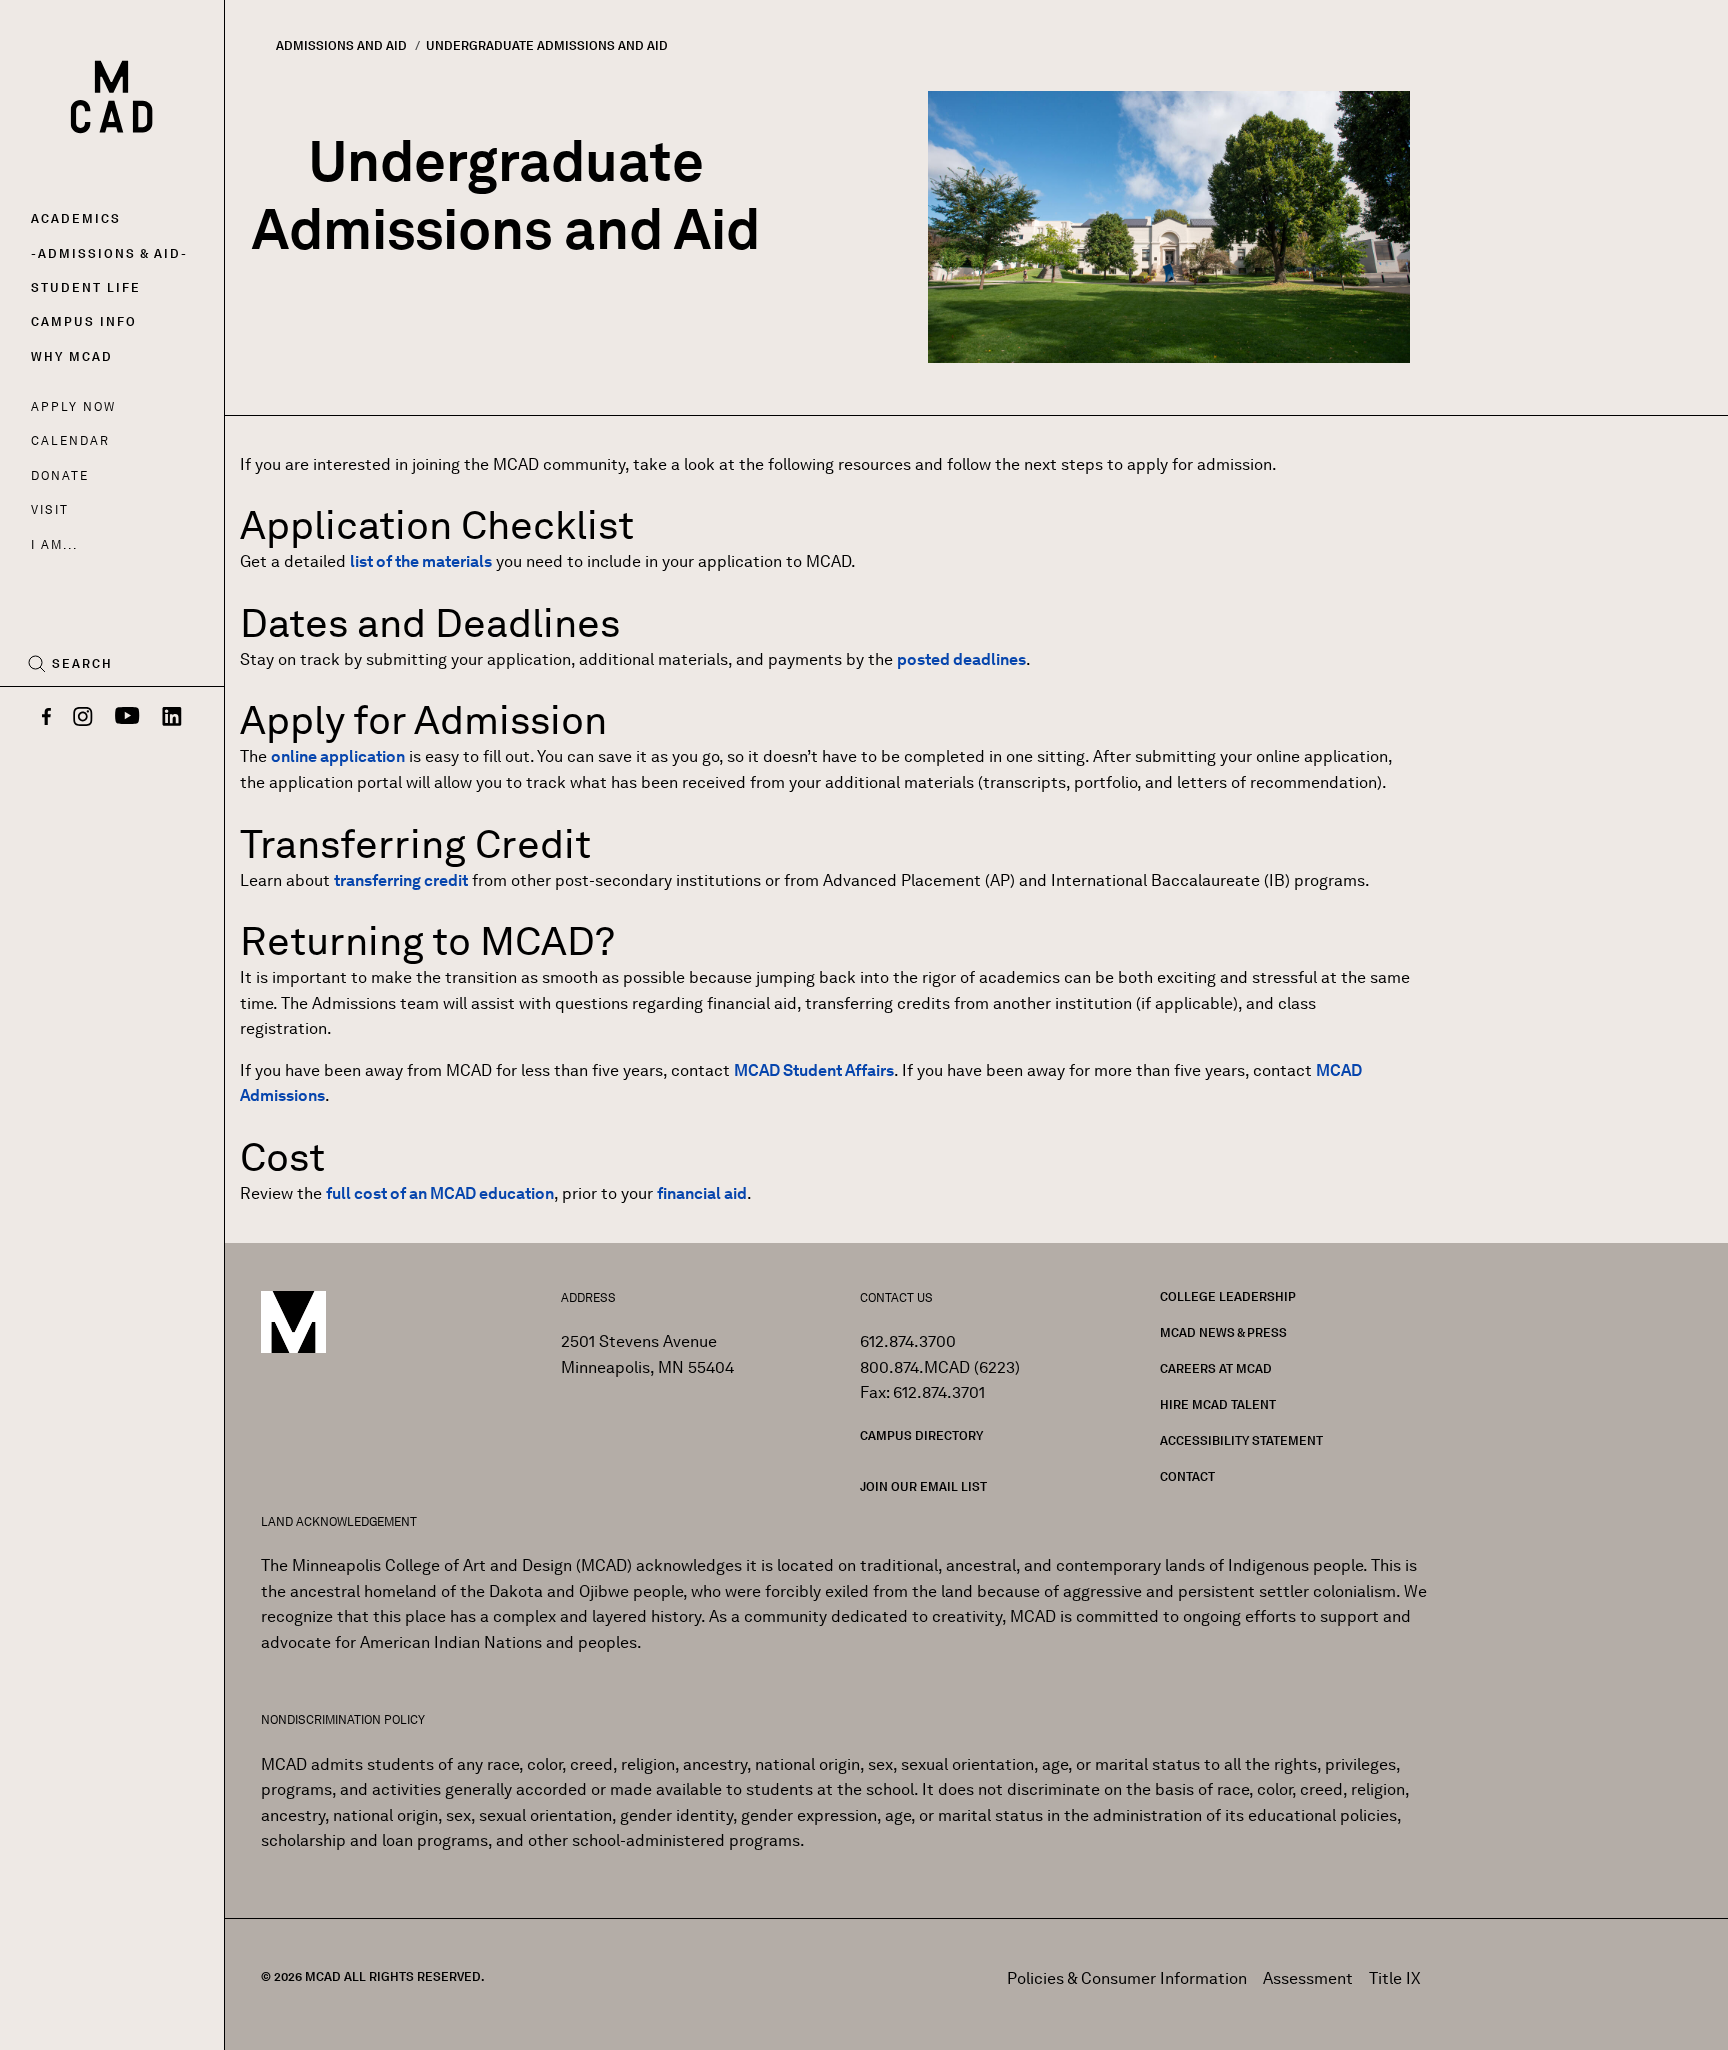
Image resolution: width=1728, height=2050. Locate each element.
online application (338, 756)
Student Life (86, 287)
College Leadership (1228, 1296)
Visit (49, 509)
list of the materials (421, 561)
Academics (76, 218)
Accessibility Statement (1241, 1440)
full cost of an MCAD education (440, 1193)
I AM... (54, 544)
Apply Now (73, 406)
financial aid (702, 1193)
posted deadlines (961, 659)
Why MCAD (72, 356)
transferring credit (401, 880)
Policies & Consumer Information (1127, 1978)
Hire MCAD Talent (1218, 1404)
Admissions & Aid (109, 253)
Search (82, 664)
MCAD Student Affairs (814, 1070)
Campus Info (84, 321)
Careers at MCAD (1216, 1368)
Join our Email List (923, 1486)
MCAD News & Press (1223, 1332)
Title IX (1395, 1978)
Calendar (70, 440)
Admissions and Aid (341, 45)
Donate (60, 475)
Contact (1187, 1476)
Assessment (1308, 1978)
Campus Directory (921, 1435)
